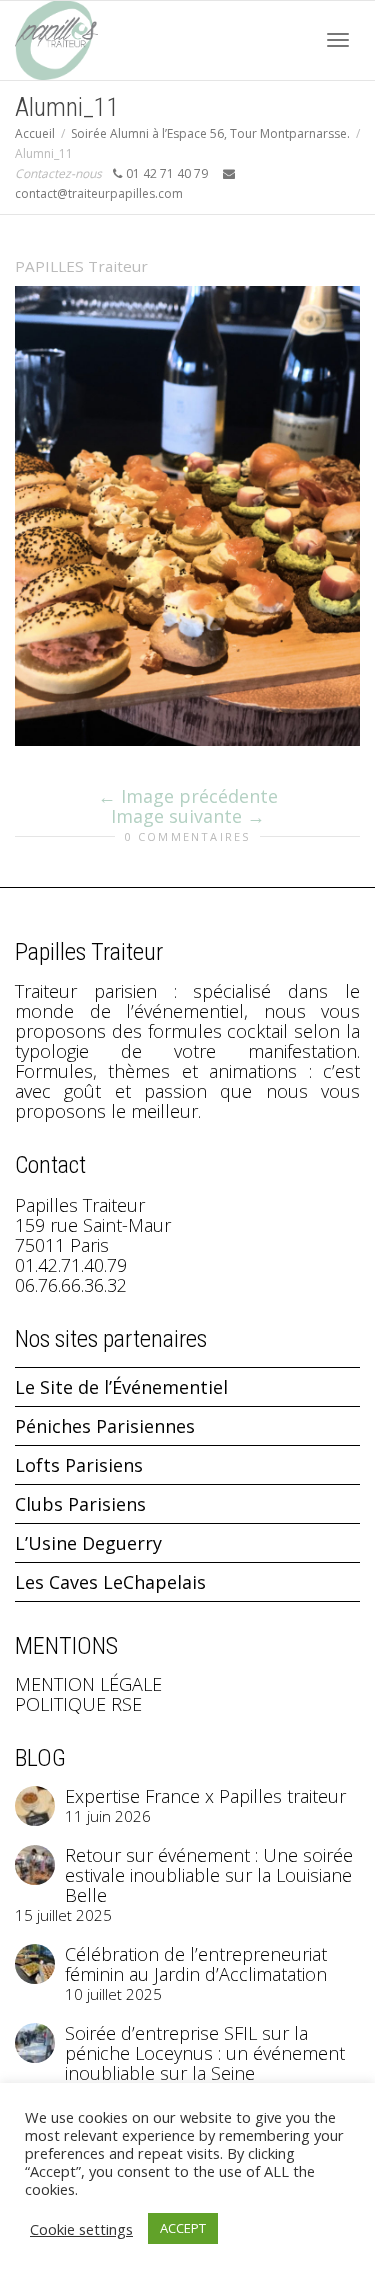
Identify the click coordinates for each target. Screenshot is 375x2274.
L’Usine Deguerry (88, 1543)
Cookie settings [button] (81, 2229)
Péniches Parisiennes (105, 1426)
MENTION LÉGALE (88, 1684)
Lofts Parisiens (79, 1465)
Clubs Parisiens (80, 1504)
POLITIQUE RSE (78, 1704)
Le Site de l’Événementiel (121, 1387)
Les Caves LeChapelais (110, 1582)
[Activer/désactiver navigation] (338, 40)
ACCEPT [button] (183, 2228)
